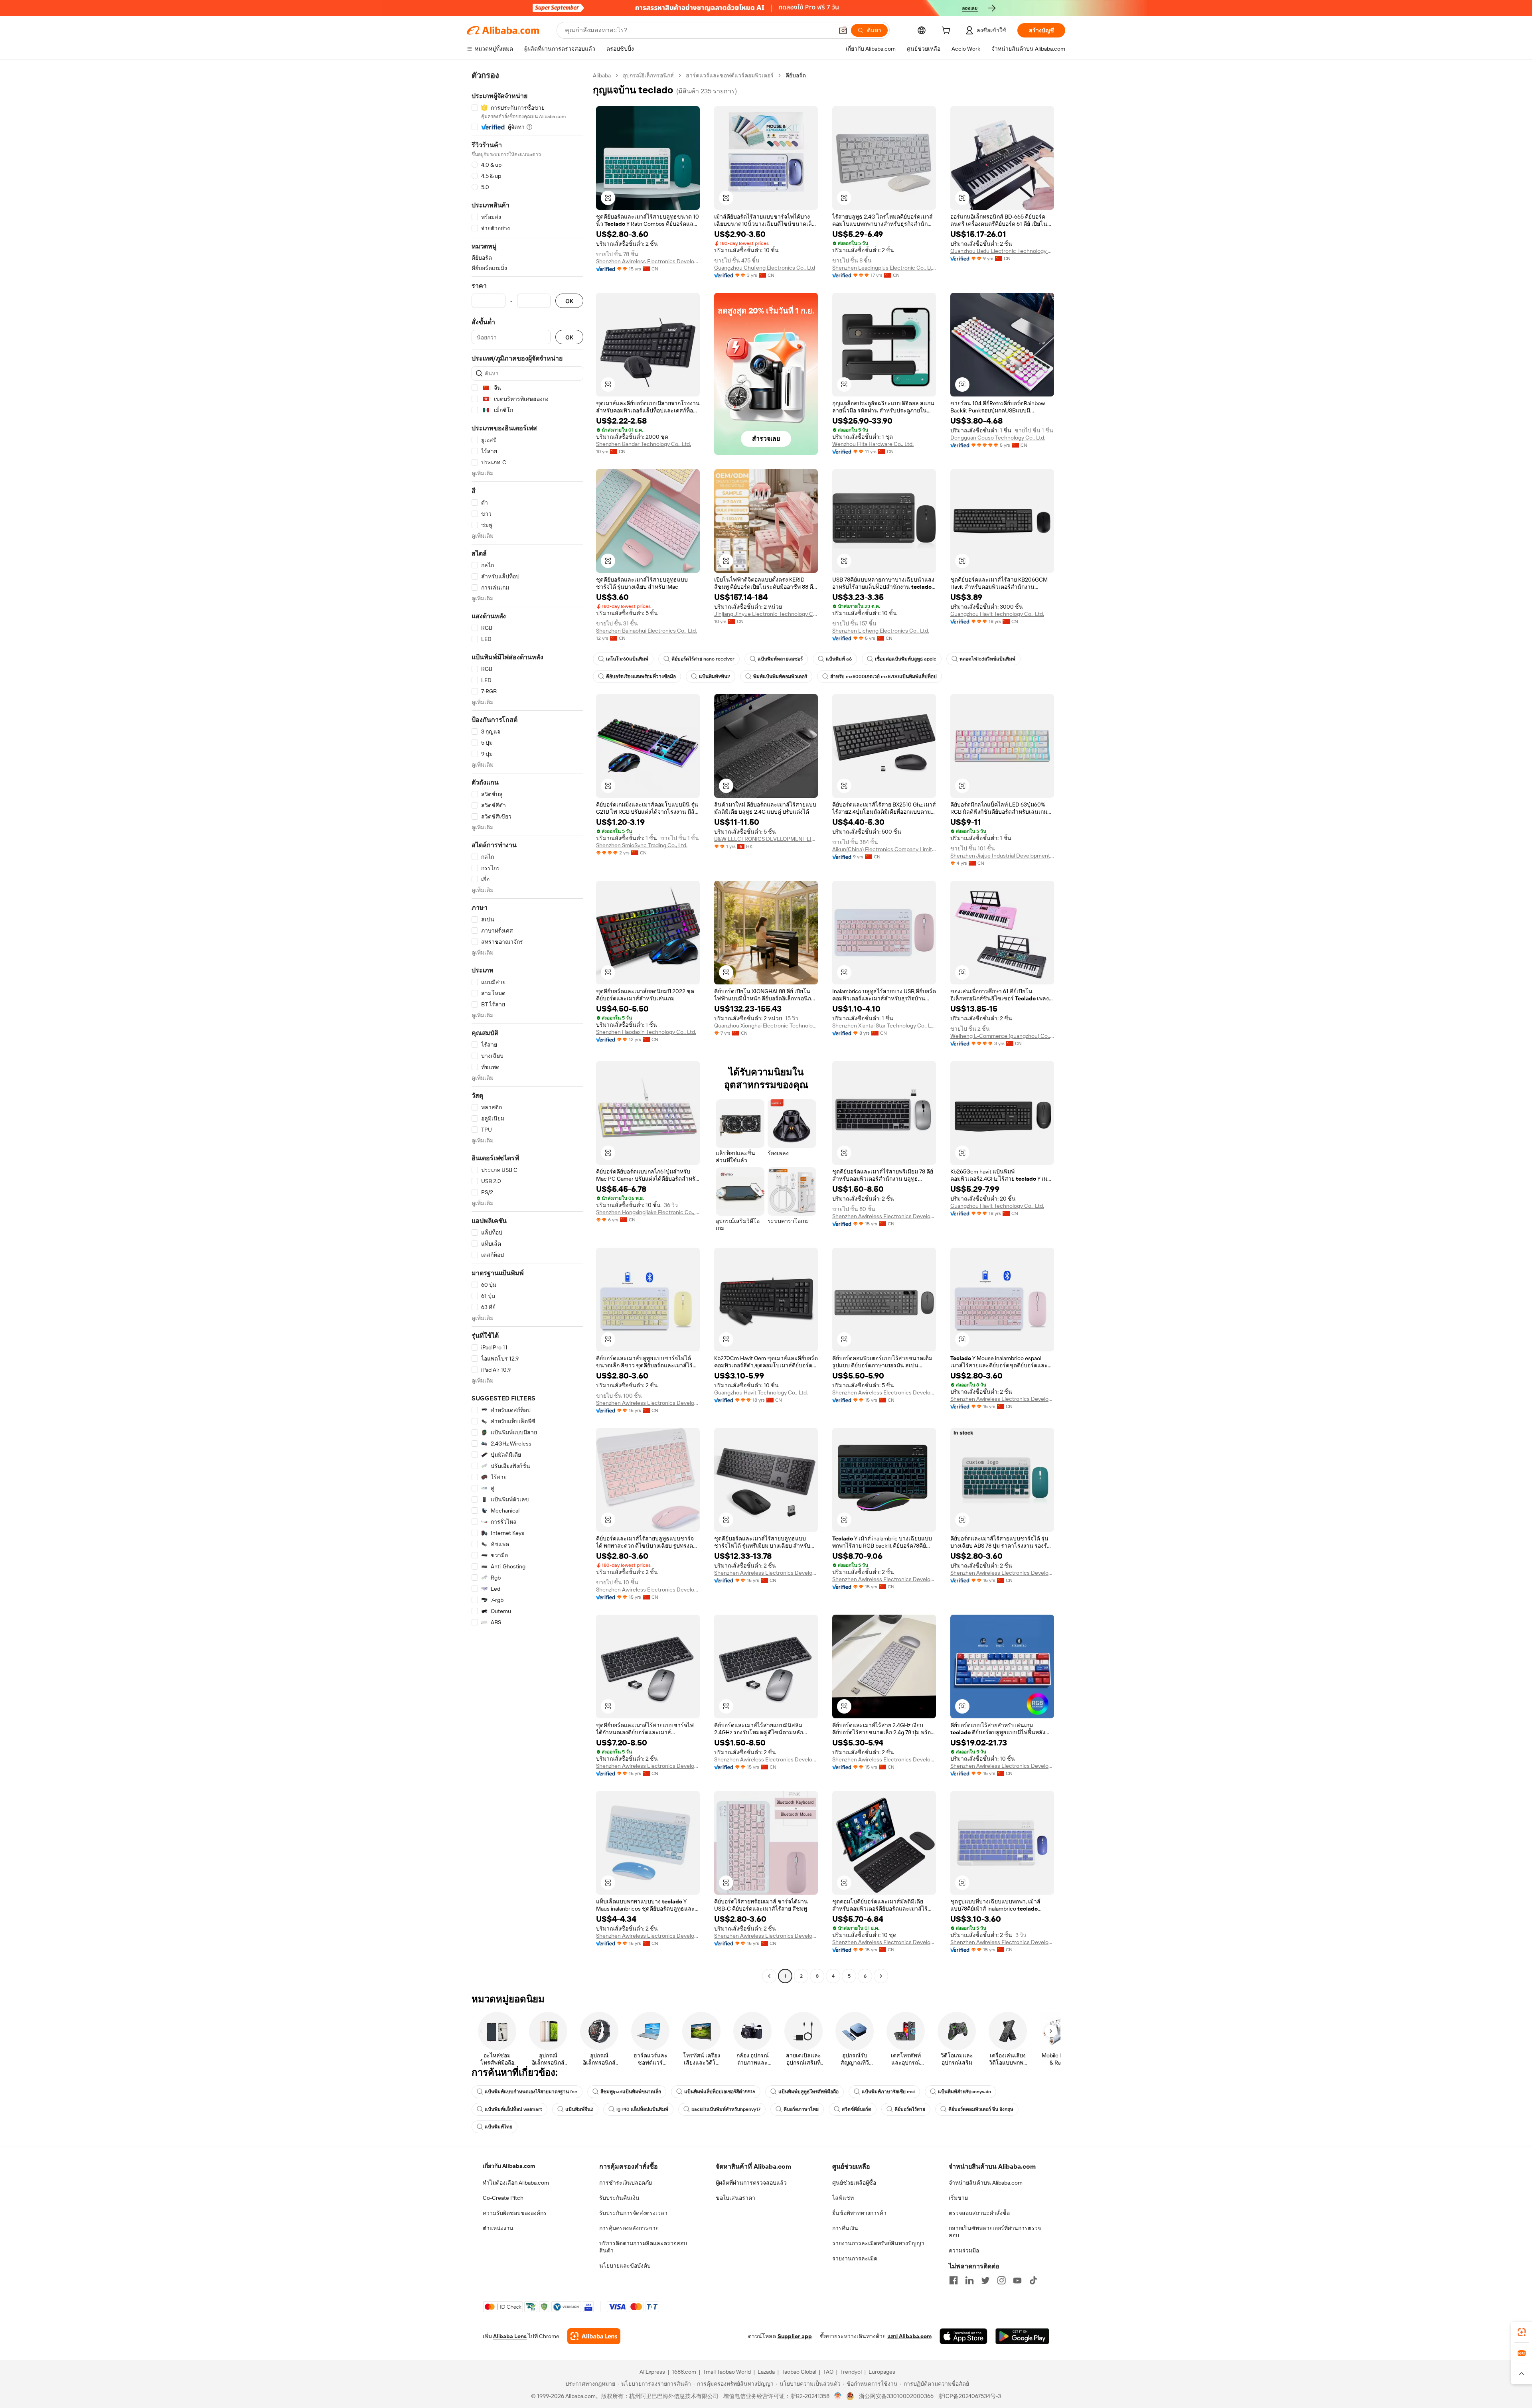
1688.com (684, 2372)
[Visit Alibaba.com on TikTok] (1033, 2280)
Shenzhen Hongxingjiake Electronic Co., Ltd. (648, 1212)
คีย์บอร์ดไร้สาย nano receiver (703, 659)
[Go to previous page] (769, 1976)
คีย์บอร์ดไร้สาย (910, 2109)
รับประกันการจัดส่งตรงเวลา (633, 2213)
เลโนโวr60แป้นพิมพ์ (627, 659)
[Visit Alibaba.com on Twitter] (985, 2280)
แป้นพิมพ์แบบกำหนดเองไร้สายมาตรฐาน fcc (531, 2092)
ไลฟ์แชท (843, 2198)
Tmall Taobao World (727, 2372)
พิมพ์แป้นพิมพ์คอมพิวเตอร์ (780, 676)
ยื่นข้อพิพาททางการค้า (859, 2213)
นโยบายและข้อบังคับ (625, 2266)
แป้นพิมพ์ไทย (498, 2127)
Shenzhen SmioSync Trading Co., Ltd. (642, 845)
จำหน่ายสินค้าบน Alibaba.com (986, 2183)
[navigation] (527, 1027)
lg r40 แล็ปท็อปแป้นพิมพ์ (642, 2109)
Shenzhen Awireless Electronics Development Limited (648, 261)
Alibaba (602, 75)
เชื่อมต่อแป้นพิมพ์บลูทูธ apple (906, 659)
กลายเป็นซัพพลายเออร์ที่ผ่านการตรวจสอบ (995, 2232)
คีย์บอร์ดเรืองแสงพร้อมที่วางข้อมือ (641, 676)
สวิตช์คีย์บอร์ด (857, 2109)
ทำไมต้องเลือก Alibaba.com (516, 2183)
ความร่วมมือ (964, 2250)
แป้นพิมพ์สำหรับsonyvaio (964, 2092)
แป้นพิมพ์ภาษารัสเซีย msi (888, 2092)
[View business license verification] (838, 2396)
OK (569, 301)
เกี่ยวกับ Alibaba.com (509, 2166)
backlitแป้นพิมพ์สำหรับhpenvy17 (726, 2109)
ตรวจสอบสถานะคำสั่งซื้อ (979, 2213)
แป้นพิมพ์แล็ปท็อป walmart (513, 2109)
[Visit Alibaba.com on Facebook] (954, 2280)
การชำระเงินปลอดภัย (626, 2183)
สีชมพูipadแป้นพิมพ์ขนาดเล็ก (631, 2092)
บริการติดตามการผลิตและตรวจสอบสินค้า (643, 2247)
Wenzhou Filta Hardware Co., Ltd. (873, 444)
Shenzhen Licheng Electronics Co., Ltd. (881, 631)
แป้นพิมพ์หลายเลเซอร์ (780, 659)
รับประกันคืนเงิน (619, 2198)
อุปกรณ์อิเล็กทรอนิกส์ (648, 75)
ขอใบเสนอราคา (735, 2198)
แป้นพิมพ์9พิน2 (715, 676)
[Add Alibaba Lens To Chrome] (594, 2336)
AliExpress (652, 2372)
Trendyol (851, 2372)
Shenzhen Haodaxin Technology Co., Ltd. (646, 1032)
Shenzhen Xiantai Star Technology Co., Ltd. (884, 1026)
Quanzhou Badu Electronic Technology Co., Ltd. (1002, 251)
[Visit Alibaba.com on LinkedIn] (969, 2280)
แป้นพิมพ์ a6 (839, 659)
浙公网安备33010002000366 (896, 2396)
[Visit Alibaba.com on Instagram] (1001, 2280)
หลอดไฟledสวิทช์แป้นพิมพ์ (987, 659)
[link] (1522, 2332)
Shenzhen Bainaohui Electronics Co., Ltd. (647, 631)
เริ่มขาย (958, 2198)
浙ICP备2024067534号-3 (970, 2396)
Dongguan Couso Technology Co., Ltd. (998, 438)
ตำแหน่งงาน (498, 2228)
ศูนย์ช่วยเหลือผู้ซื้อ (854, 2183)
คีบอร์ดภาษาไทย (801, 2109)
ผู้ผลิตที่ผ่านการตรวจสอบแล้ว (751, 2183)
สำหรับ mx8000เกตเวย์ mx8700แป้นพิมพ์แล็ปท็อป (883, 676)
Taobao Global (799, 2372)
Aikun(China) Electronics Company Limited (884, 849)
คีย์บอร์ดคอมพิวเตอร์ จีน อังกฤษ (981, 2109)
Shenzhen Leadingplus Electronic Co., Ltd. (884, 268)
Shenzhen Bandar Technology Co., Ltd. (644, 444)
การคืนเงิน (845, 2228)
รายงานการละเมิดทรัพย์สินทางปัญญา (878, 2243)
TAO (828, 2372)
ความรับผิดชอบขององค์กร (515, 2213)
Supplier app (795, 2336)
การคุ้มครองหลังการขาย (629, 2228)
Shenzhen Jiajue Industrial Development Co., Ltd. (1002, 856)
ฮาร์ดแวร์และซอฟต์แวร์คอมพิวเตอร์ (730, 75)
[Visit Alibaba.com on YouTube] (1017, 2280)
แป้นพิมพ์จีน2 (579, 2109)
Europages (882, 2372)
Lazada (766, 2372)
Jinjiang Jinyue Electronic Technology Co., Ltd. (766, 614)
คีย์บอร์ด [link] (796, 75)
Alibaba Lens (510, 2336)
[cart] (948, 32)
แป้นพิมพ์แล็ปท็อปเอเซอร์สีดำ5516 (720, 2092)
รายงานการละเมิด (855, 2258)
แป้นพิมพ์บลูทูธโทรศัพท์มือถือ (808, 2092)
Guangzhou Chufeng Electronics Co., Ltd (765, 268)
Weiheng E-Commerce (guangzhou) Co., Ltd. (1002, 1036)
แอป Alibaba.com (909, 2336)
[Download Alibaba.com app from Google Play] (1022, 2336)
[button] (843, 30)
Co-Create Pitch (503, 2198)
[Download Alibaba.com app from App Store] (963, 2336)
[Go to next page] (881, 1976)
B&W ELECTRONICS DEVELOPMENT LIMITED (766, 839)
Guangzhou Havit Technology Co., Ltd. (997, 614)
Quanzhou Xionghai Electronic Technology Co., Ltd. (766, 1026)
